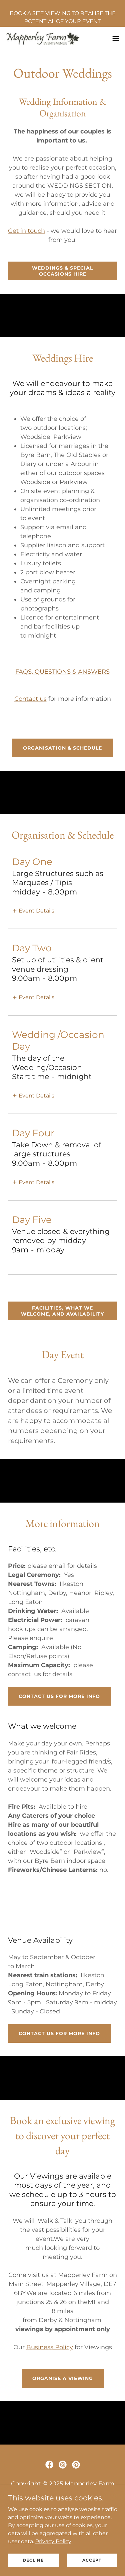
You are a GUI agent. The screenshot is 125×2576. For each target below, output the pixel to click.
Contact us (30, 699)
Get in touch (26, 231)
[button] (116, 38)
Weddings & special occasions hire (62, 271)
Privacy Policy (53, 2541)
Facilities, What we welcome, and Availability (62, 1311)
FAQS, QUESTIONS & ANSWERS (62, 672)
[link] (43, 38)
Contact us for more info (59, 1696)
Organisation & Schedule (62, 748)
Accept (92, 2560)
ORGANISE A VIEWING (63, 2378)
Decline (33, 2560)
